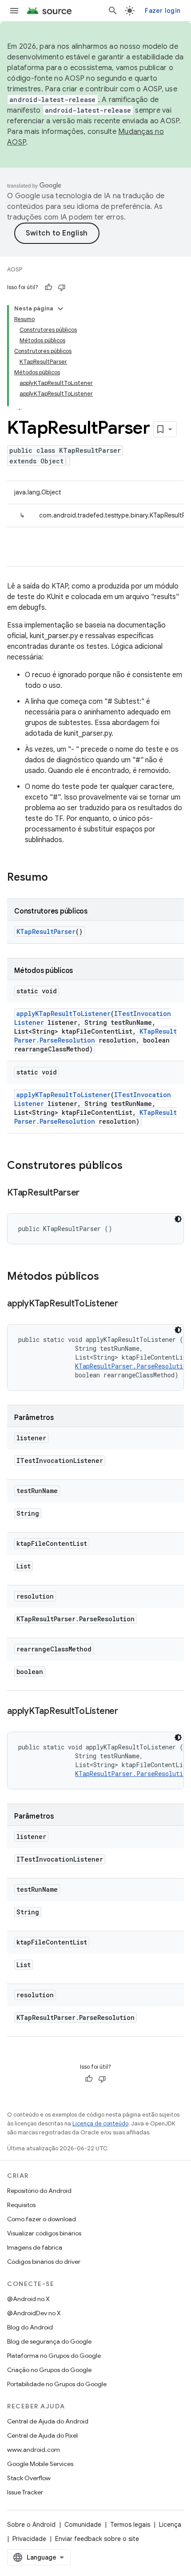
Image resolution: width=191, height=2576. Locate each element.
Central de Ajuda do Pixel (42, 2435)
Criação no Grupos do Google (49, 2370)
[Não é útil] (62, 287)
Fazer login (163, 11)
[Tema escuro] (178, 1219)
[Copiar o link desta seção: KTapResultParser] (88, 1193)
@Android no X (28, 2299)
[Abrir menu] (14, 11)
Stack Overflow (29, 2478)
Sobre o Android (31, 2525)
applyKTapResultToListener (64, 1014)
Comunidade (83, 2525)
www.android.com (34, 2450)
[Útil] (48, 287)
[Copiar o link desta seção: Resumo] (57, 878)
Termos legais (130, 2525)
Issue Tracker (25, 2492)
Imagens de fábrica (35, 2247)
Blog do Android (30, 2327)
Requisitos (21, 2205)
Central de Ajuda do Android (48, 2421)
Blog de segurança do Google (49, 2341)
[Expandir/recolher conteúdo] (60, 309)
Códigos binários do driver (44, 2262)
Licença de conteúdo (100, 2123)
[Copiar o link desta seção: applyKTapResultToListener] (127, 1304)
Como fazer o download (42, 2219)
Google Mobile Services (40, 2464)
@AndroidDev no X (34, 2313)
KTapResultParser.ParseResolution (133, 1366)
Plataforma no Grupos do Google (54, 2356)
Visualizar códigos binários (44, 2233)
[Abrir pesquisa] (113, 11)
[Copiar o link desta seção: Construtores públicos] (131, 1166)
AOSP (15, 269)
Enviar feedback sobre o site (97, 2539)
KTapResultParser (46, 931)
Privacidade (29, 2539)
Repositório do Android (39, 2191)
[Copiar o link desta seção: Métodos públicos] (108, 1277)
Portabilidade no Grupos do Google (57, 2384)
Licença (170, 2525)
